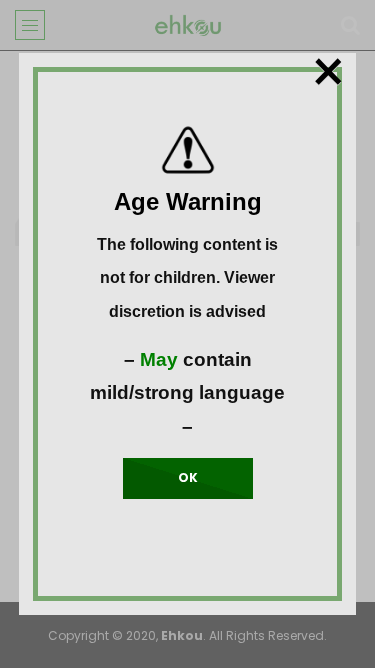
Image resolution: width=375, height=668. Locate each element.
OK (188, 477)
